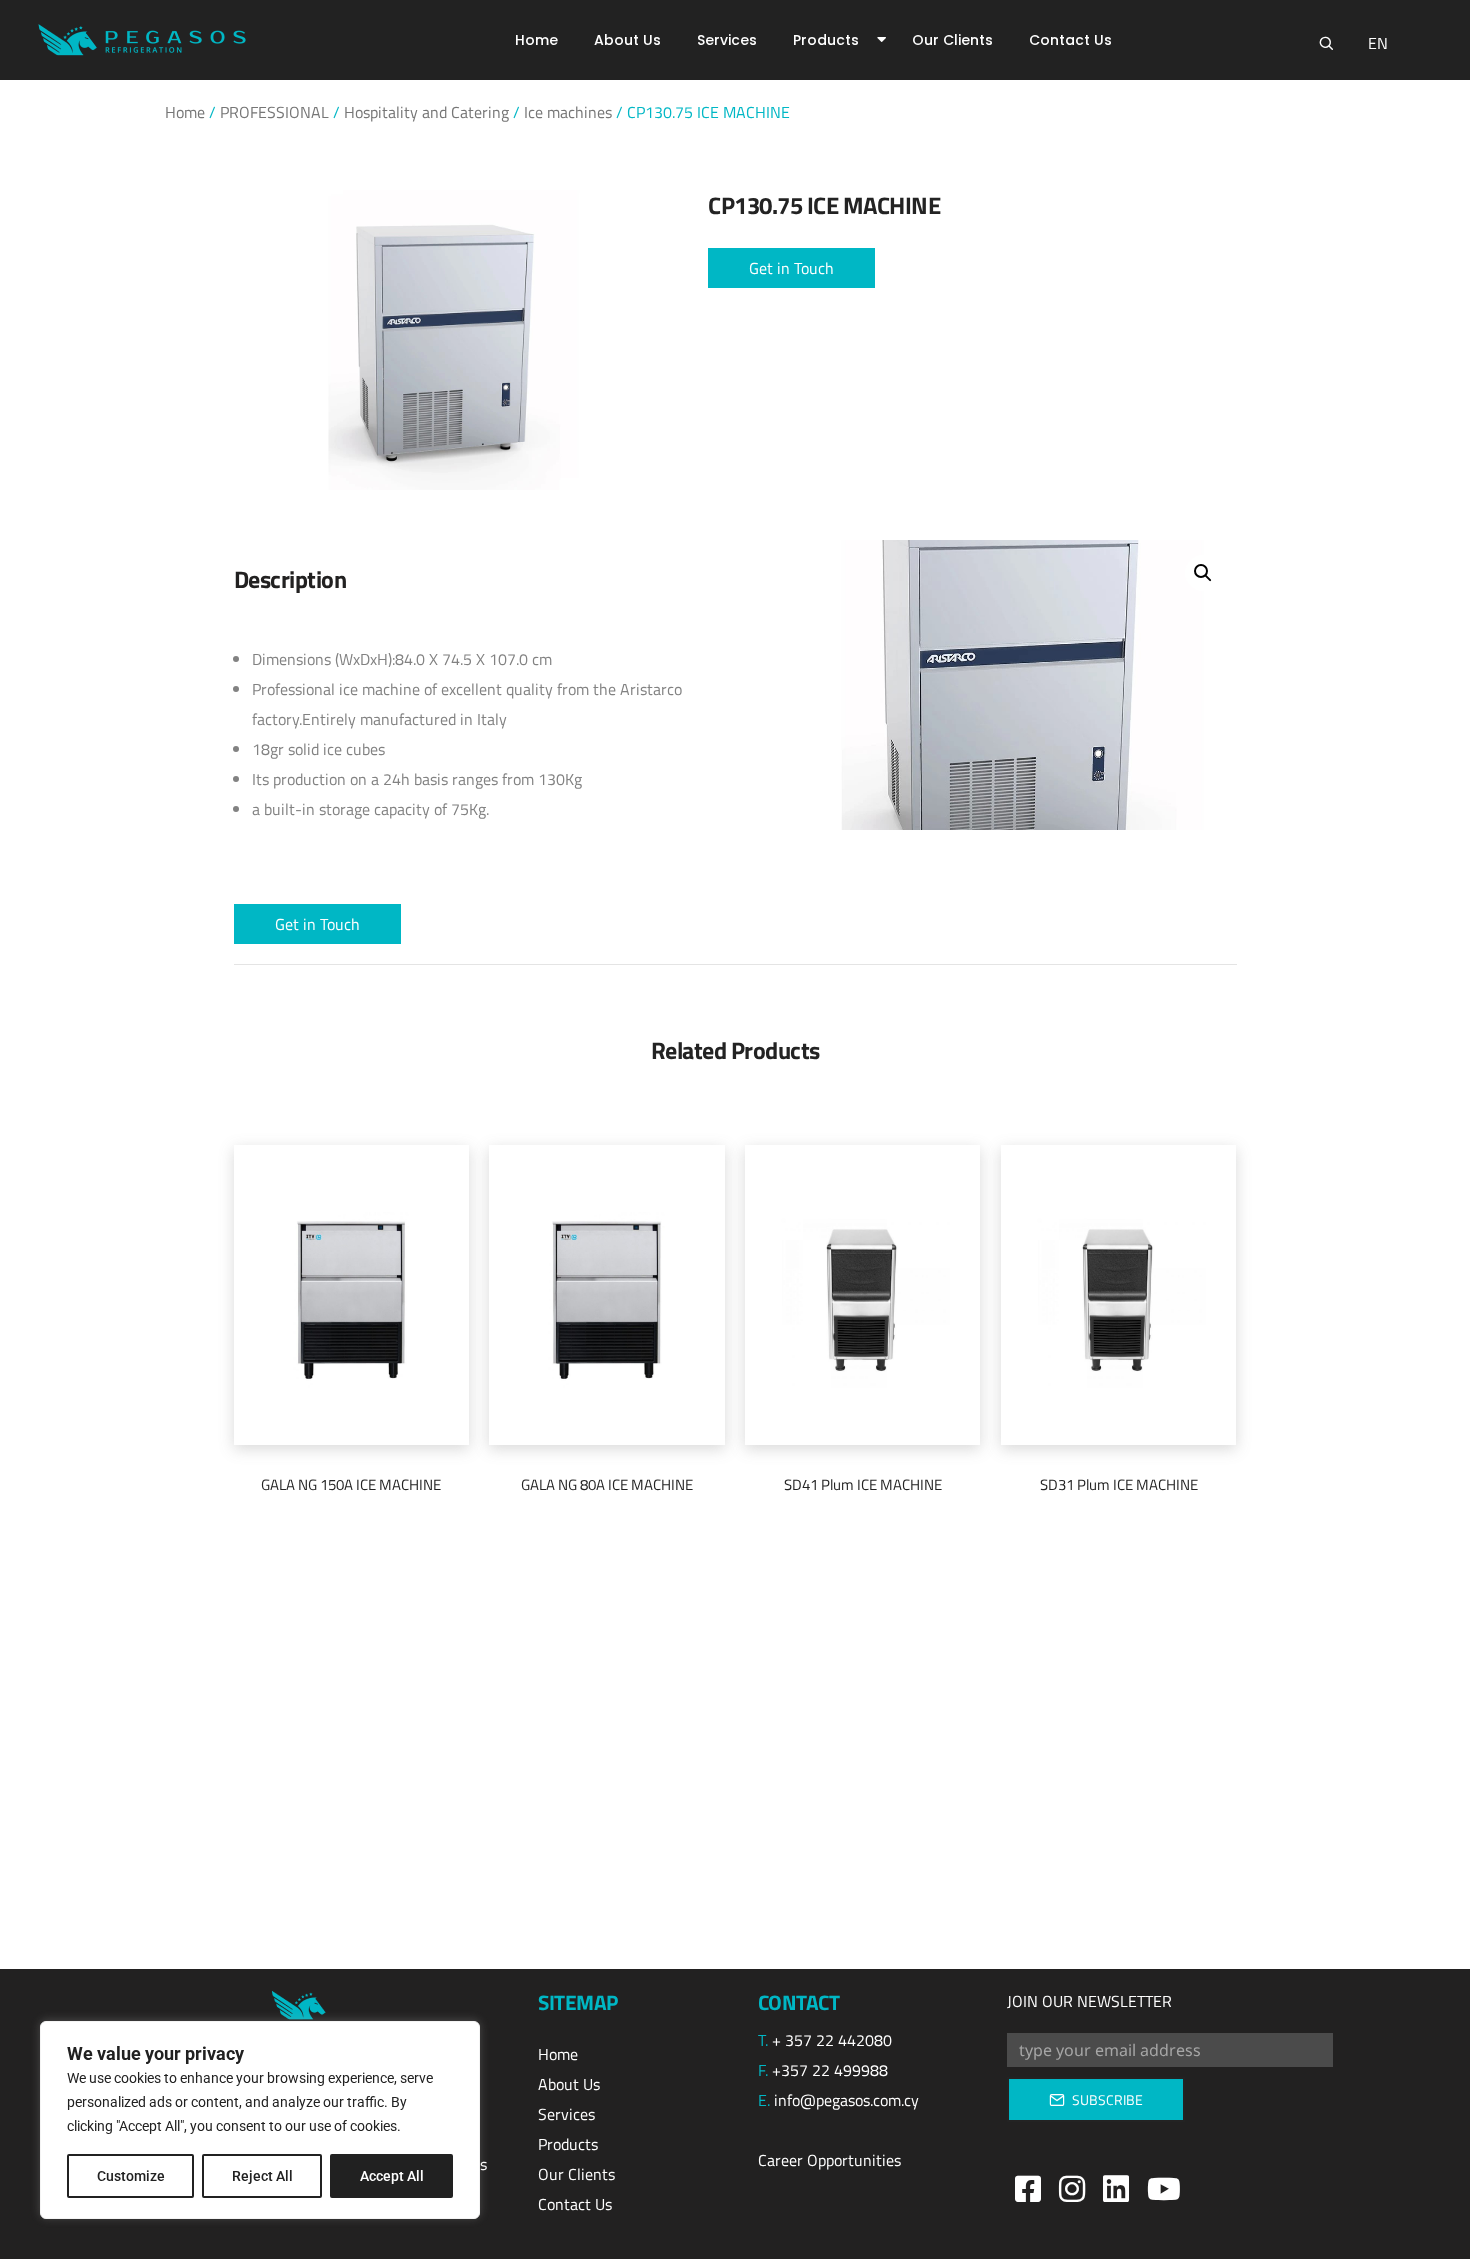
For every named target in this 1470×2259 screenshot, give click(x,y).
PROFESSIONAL (274, 112)
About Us (627, 40)
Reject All (262, 2176)
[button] (791, 268)
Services (727, 40)
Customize (131, 2176)
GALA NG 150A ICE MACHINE (351, 1484)
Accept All (392, 2176)
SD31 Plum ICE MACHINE (1119, 1484)
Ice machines (568, 112)
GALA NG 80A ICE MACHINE (607, 1484)
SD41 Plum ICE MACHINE (863, 1484)
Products (826, 40)
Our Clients (952, 40)
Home (536, 40)
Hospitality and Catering (426, 112)
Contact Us (1070, 40)
